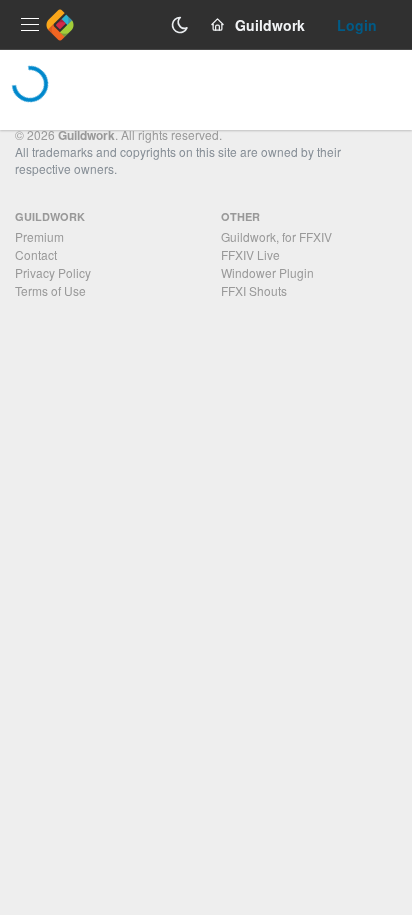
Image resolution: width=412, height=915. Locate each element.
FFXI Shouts (254, 290)
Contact (36, 254)
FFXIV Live (250, 254)
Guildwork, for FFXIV (276, 236)
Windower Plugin (267, 272)
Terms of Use (50, 290)
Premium (39, 236)
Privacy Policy (53, 272)
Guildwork (86, 135)
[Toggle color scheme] (180, 25)
